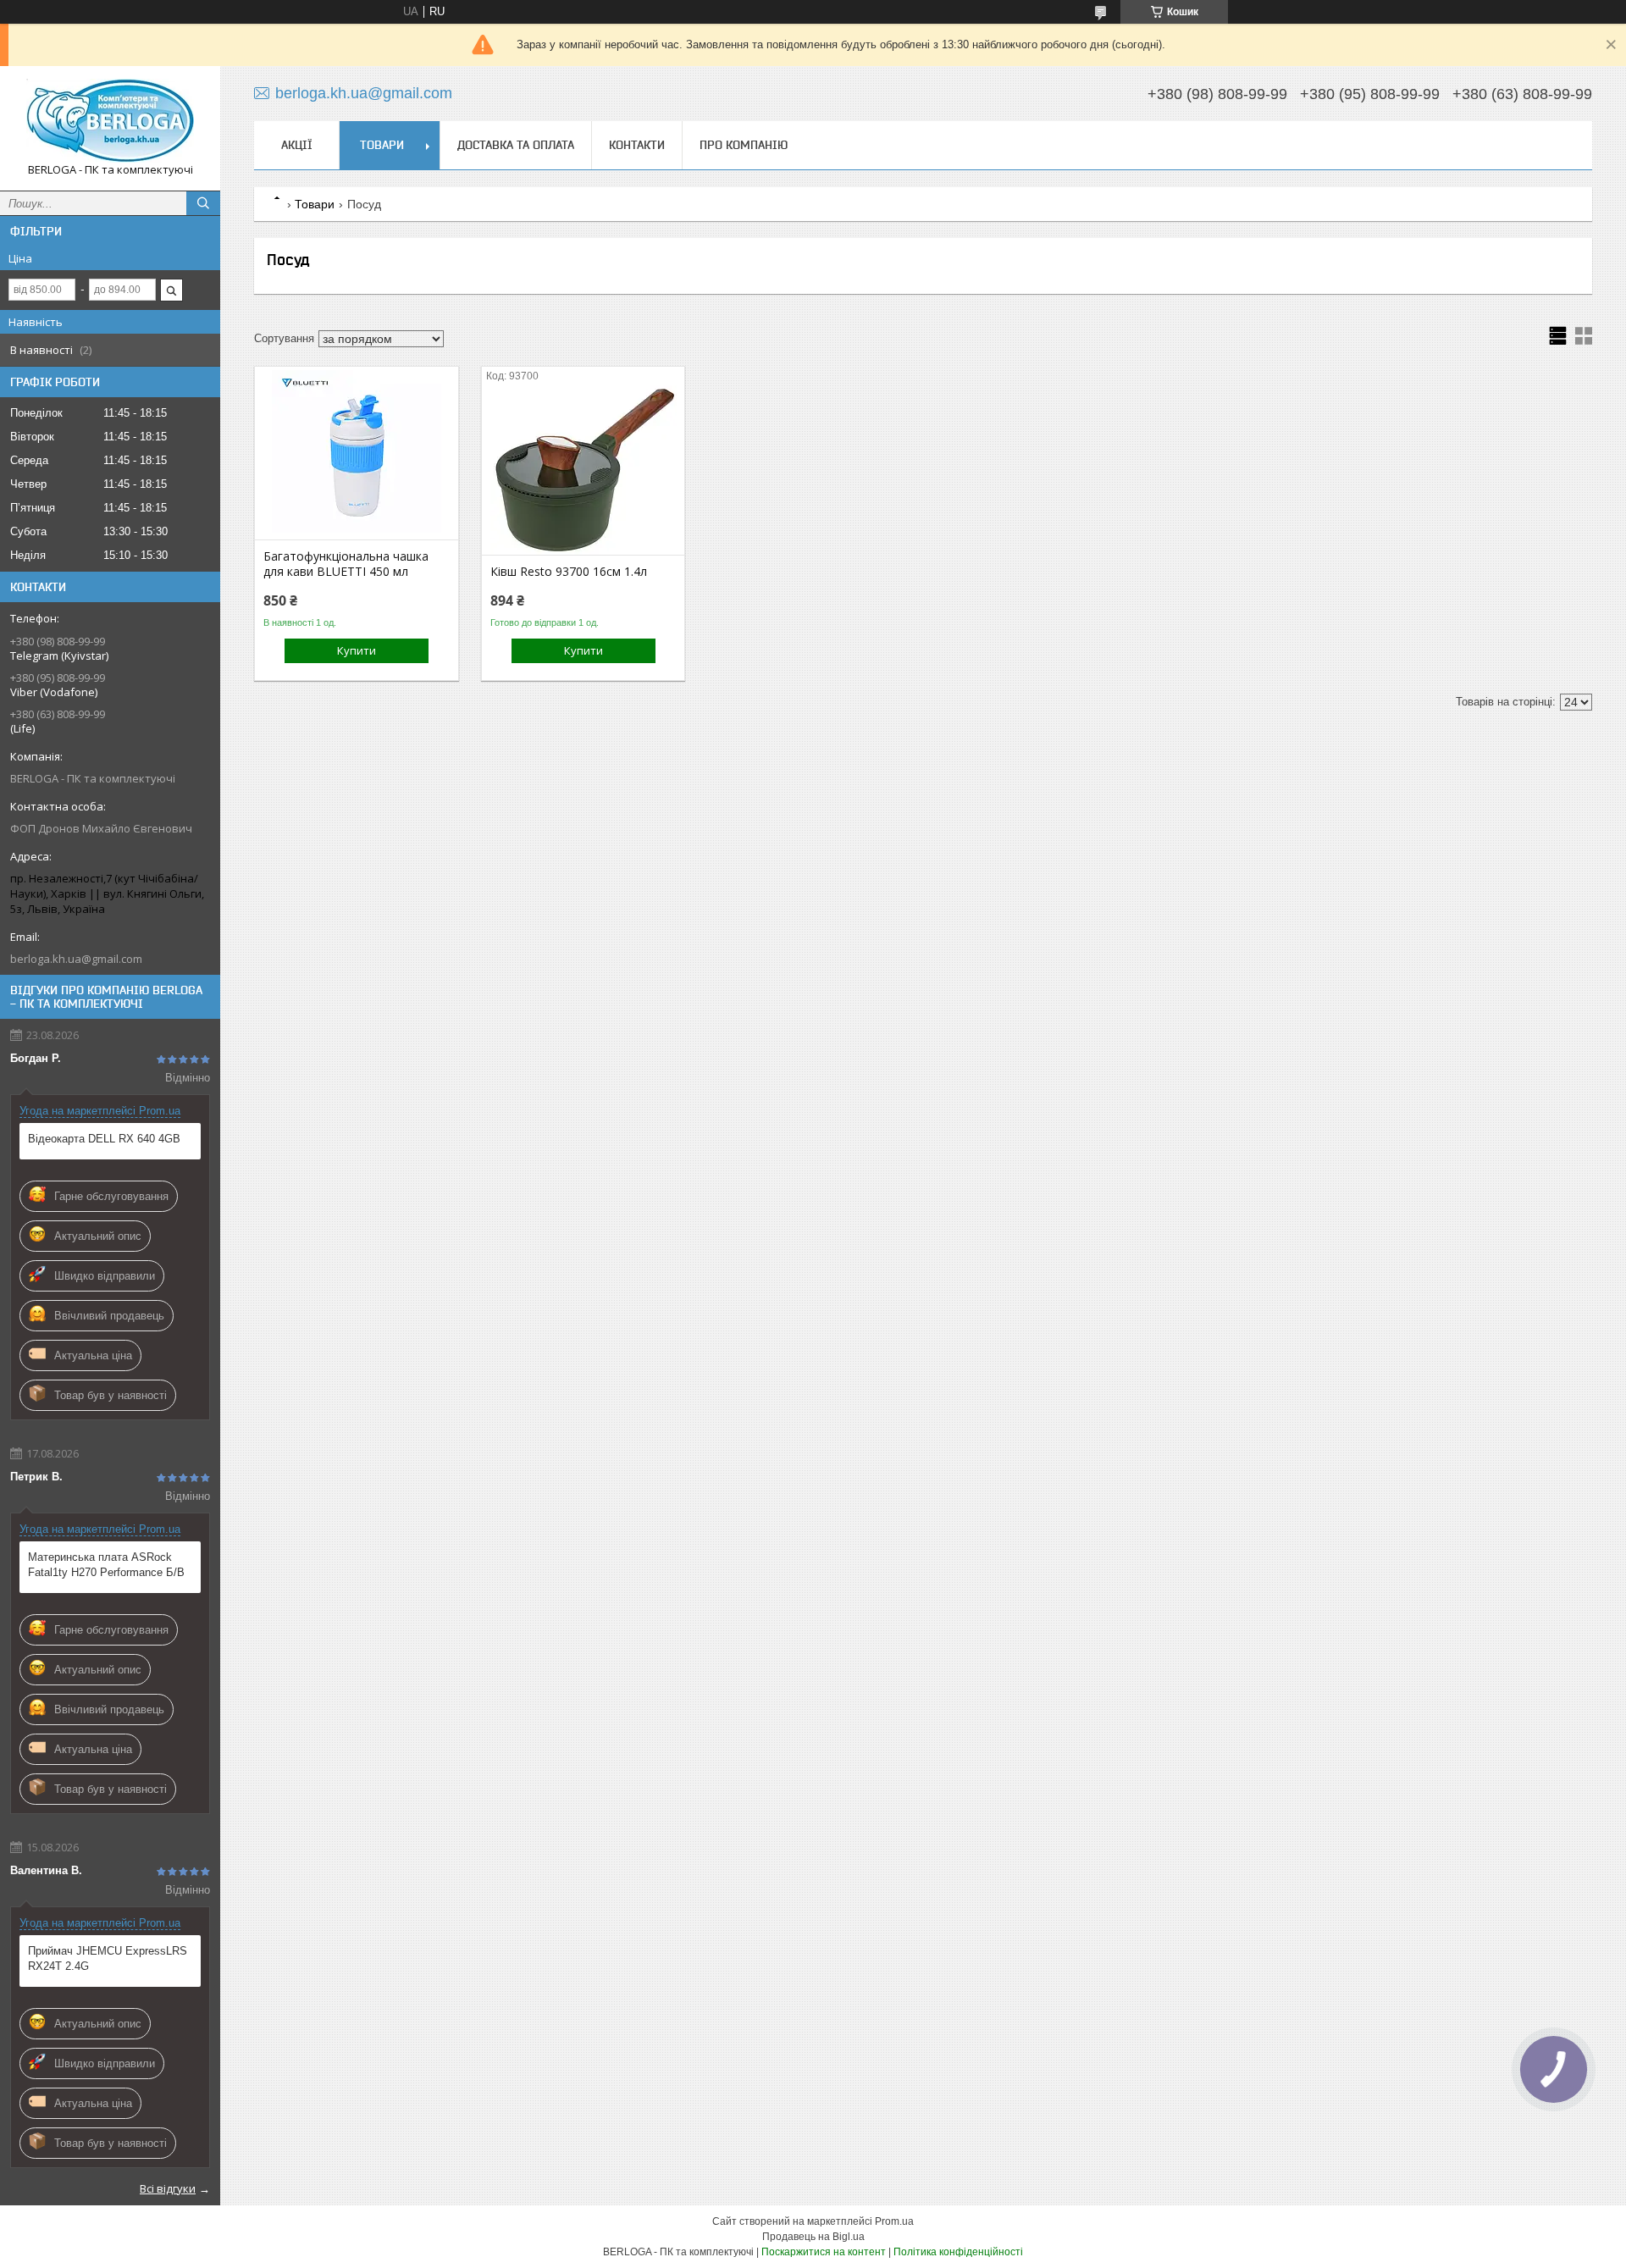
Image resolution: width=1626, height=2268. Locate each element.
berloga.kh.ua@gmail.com (76, 959)
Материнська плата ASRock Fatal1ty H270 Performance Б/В (106, 1565)
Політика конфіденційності (958, 2252)
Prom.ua (894, 2221)
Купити (357, 650)
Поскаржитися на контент (824, 2252)
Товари (382, 145)
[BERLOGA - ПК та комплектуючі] (110, 121)
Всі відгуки (168, 2188)
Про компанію (744, 145)
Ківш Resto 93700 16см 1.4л (569, 572)
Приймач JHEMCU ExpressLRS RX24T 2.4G (108, 1958)
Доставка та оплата (516, 145)
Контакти (637, 145)
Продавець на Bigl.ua (813, 2237)
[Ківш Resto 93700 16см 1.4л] (583, 470)
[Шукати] (203, 203)
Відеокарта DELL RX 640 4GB (104, 1139)
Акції (297, 145)
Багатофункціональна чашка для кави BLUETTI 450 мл (346, 564)
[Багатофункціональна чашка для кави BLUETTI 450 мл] (356, 455)
